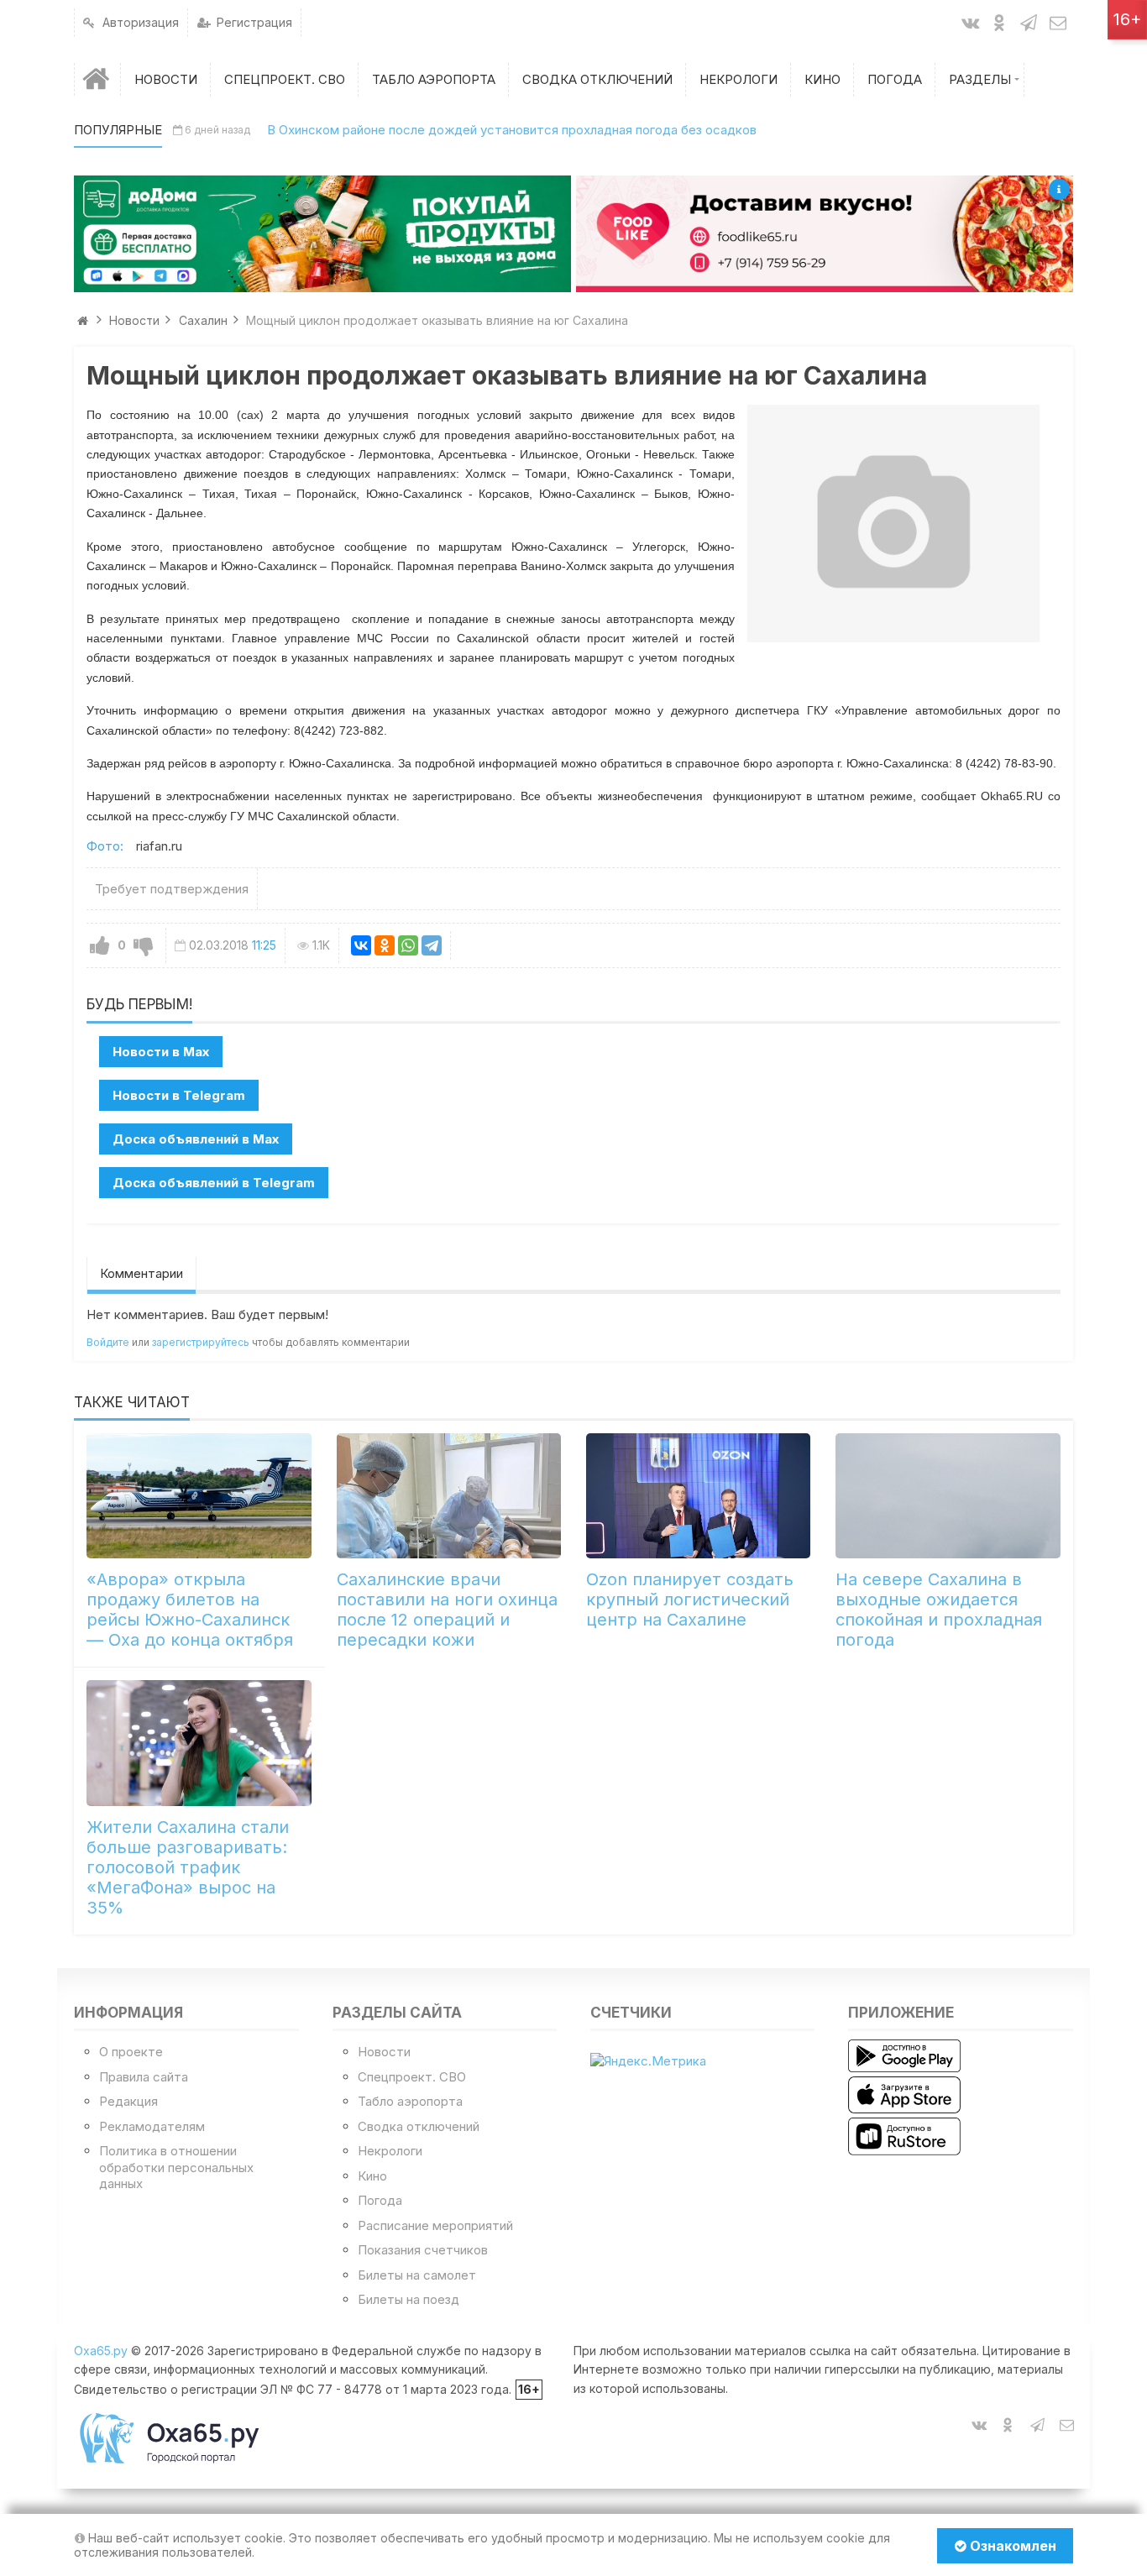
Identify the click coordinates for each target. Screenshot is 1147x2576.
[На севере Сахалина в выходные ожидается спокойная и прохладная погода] (948, 1496)
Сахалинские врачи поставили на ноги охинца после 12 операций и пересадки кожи (447, 1610)
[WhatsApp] (408, 945)
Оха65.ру (101, 2351)
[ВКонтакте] (361, 945)
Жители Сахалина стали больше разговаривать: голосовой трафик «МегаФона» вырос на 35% (188, 1867)
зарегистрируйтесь (201, 1342)
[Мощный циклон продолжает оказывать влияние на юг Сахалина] (893, 524)
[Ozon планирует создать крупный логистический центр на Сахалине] (698, 1496)
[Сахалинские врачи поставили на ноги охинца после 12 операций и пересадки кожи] (449, 1496)
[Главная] (97, 79)
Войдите (108, 1342)
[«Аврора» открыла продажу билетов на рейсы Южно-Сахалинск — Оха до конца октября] (199, 1496)
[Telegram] (432, 945)
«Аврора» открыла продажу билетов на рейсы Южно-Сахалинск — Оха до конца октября (190, 1610)
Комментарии (141, 1273)
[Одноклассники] (385, 945)
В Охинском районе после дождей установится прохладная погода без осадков (512, 130)
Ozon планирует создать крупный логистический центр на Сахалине (690, 1600)
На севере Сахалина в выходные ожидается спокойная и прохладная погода (939, 1610)
